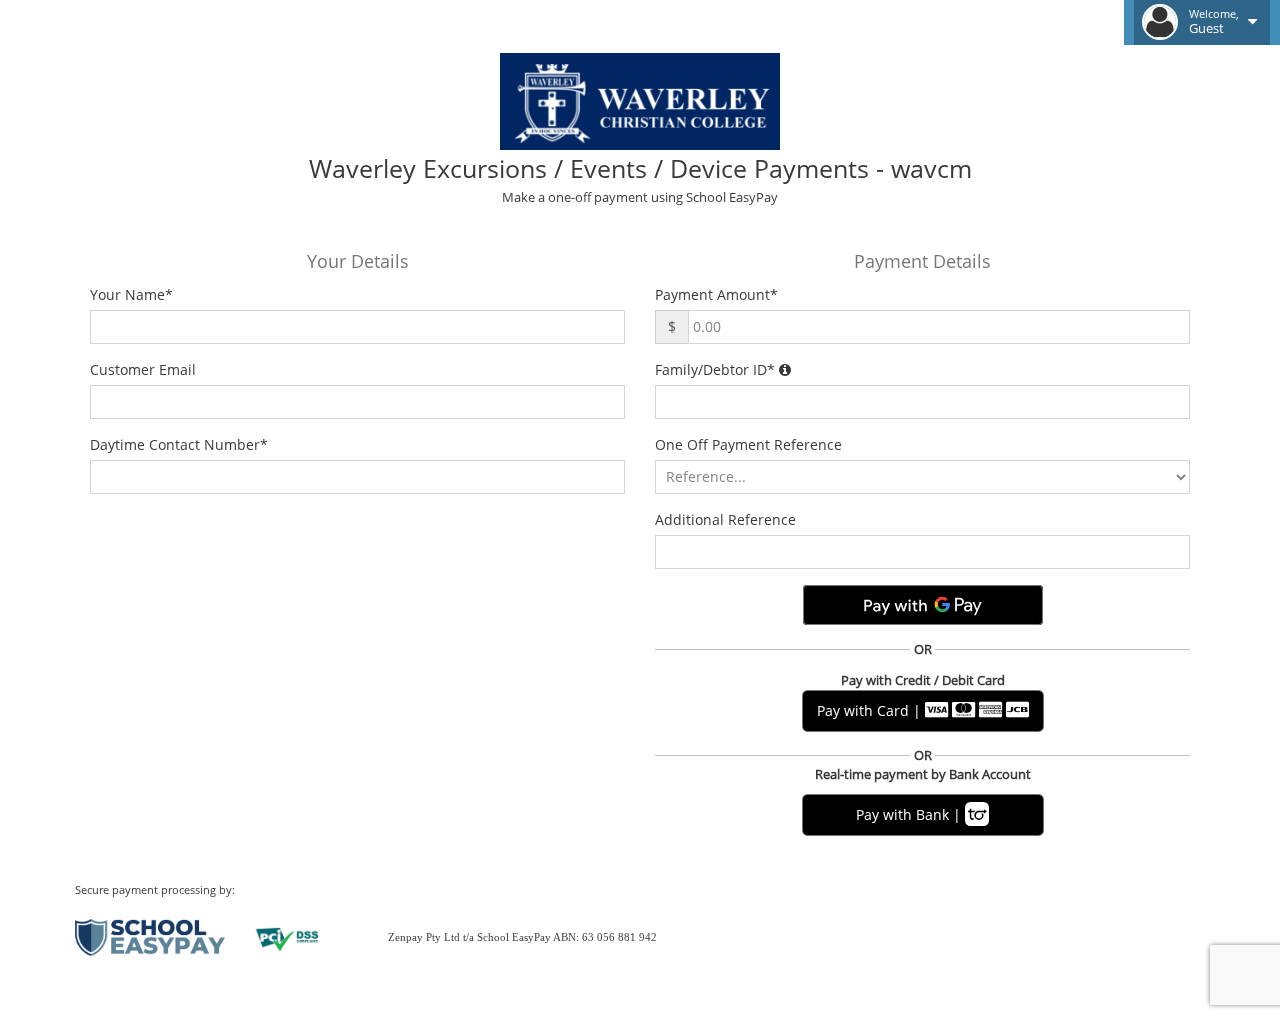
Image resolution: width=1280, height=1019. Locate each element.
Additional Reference (729, 519)
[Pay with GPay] (923, 605)
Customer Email (147, 369)
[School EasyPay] (150, 936)
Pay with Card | (871, 710)
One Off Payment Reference (752, 444)
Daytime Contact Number (179, 444)
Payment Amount (716, 294)
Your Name (131, 294)
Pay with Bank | (910, 814)
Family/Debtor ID (715, 369)
